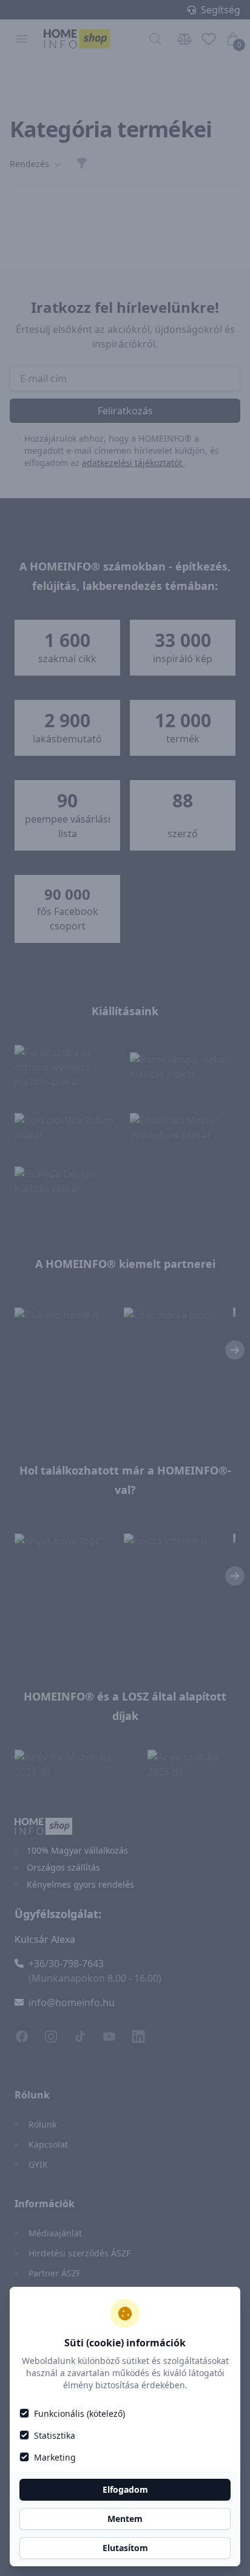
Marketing (55, 2457)
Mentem (125, 2519)
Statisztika (55, 2435)
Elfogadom (125, 2489)
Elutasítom (125, 2548)
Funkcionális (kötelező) (79, 2413)
